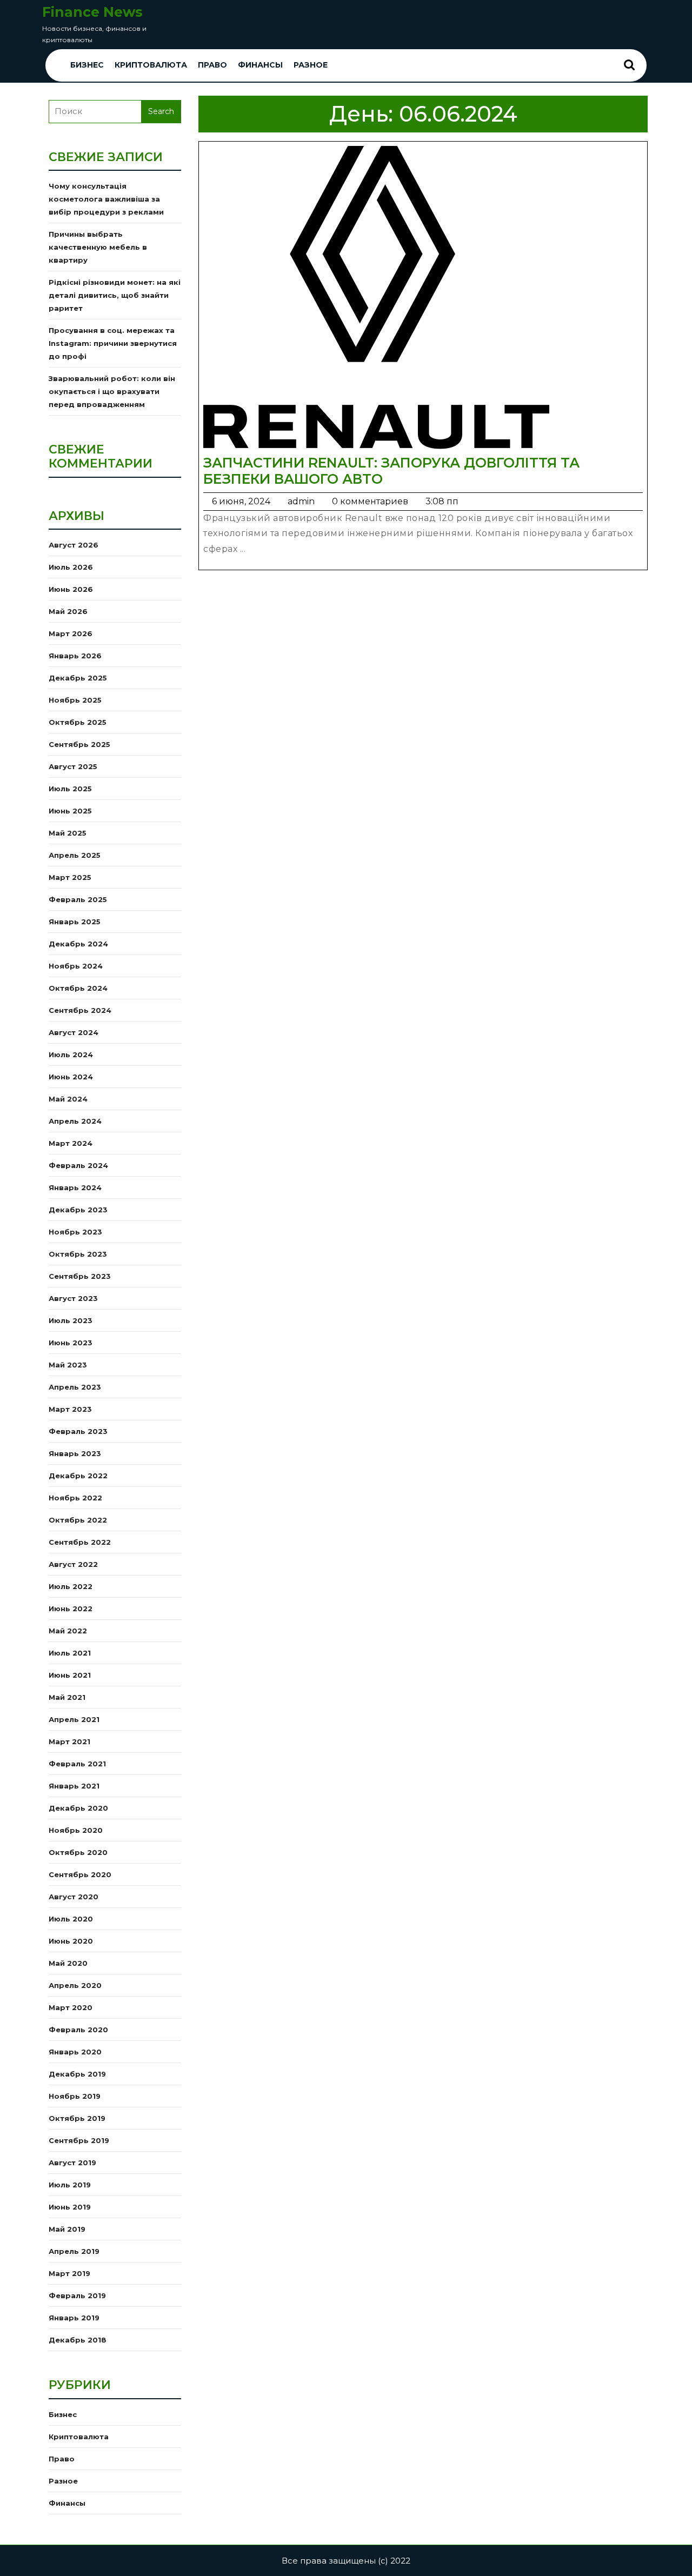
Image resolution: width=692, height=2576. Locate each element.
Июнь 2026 (71, 589)
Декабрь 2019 (77, 2074)
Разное (311, 65)
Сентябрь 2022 (80, 1542)
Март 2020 (71, 2007)
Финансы (260, 65)
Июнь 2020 (71, 1941)
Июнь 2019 (70, 2207)
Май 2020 (68, 1963)
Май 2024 (68, 1099)
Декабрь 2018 (78, 2340)
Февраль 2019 (77, 2295)
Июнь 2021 (70, 1675)
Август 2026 (74, 545)
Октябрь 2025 (78, 722)
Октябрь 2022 (78, 1520)
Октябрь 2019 (77, 2118)
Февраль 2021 (77, 1764)
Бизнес (87, 65)
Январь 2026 (75, 656)
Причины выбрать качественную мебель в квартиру (98, 247)
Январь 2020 (75, 2052)
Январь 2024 (75, 1187)
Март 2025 (70, 877)
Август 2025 (73, 766)
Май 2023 (68, 1365)
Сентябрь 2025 (79, 744)
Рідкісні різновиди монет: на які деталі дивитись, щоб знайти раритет (115, 295)
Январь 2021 (74, 1786)
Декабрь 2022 (78, 1476)
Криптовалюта (151, 65)
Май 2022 (68, 1631)
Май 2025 (68, 833)
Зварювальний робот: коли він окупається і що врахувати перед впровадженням (112, 391)
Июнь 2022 (71, 1609)
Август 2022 (73, 1564)
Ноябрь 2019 (75, 2096)
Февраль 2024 (78, 1165)
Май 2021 (67, 1697)
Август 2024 (74, 1032)
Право (212, 65)
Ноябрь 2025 (75, 700)
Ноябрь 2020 (76, 1830)
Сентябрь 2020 (80, 1874)
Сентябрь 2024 (80, 1010)
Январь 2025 (75, 922)
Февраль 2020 (78, 2030)
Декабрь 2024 (78, 944)
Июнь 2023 (71, 1343)
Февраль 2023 (78, 1431)
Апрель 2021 (74, 1719)
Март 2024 (71, 1143)
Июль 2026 (71, 567)
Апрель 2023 (75, 1387)
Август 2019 (72, 2163)
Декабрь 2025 (78, 678)
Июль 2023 (71, 1320)
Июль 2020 (71, 1919)
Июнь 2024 (71, 1077)
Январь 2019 (74, 2318)
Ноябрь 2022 (75, 1498)
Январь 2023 (75, 1453)
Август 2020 (74, 1897)
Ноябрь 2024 (76, 966)
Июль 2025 (70, 789)
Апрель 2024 (75, 1121)
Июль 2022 (71, 1586)
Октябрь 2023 (78, 1254)
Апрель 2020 (75, 1985)
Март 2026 (71, 633)
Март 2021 (69, 1741)
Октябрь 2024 (78, 988)
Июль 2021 (70, 1653)
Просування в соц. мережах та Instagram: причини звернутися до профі (113, 343)
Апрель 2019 (74, 2251)
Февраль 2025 (78, 899)
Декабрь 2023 (78, 1210)
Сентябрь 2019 (79, 2140)
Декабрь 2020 (78, 1808)
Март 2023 (70, 1409)
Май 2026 (68, 611)
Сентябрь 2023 (80, 1276)
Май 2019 (67, 2229)
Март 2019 (69, 2273)
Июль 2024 (71, 1055)
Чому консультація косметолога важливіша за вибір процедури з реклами (106, 199)
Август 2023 (73, 1298)
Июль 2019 (70, 2185)
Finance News (92, 12)
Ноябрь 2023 (75, 1232)
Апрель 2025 (75, 855)
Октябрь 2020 (78, 1852)
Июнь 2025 (70, 811)
